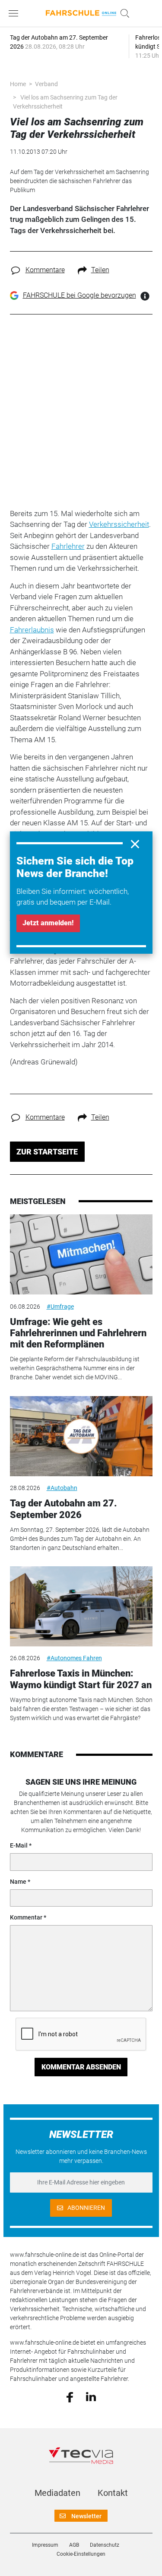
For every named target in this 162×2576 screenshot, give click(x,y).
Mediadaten (57, 2493)
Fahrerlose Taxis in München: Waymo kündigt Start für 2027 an (81, 1679)
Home (18, 84)
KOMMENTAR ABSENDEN (81, 2067)
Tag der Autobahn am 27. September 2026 (64, 1509)
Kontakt (113, 2493)
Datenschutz (105, 2545)
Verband (46, 84)
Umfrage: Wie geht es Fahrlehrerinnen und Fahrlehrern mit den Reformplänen (78, 1333)
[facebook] (70, 2396)
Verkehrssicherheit (119, 524)
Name (18, 1882)
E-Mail (19, 1845)
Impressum (45, 2545)
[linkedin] (91, 2396)
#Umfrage (60, 1307)
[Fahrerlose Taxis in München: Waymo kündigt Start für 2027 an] (81, 1606)
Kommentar (26, 1917)
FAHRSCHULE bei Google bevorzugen (79, 295)
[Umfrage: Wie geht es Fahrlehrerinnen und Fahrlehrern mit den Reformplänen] (81, 1254)
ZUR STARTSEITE (47, 1152)
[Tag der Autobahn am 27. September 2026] (81, 1436)
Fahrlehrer (68, 546)
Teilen (100, 270)
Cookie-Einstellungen (81, 2554)
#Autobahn (62, 1488)
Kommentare (45, 270)
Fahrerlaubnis (32, 630)
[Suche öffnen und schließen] (123, 13)
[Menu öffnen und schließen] (16, 13)
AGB (74, 2545)
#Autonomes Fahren (74, 1658)
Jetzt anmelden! (48, 923)
